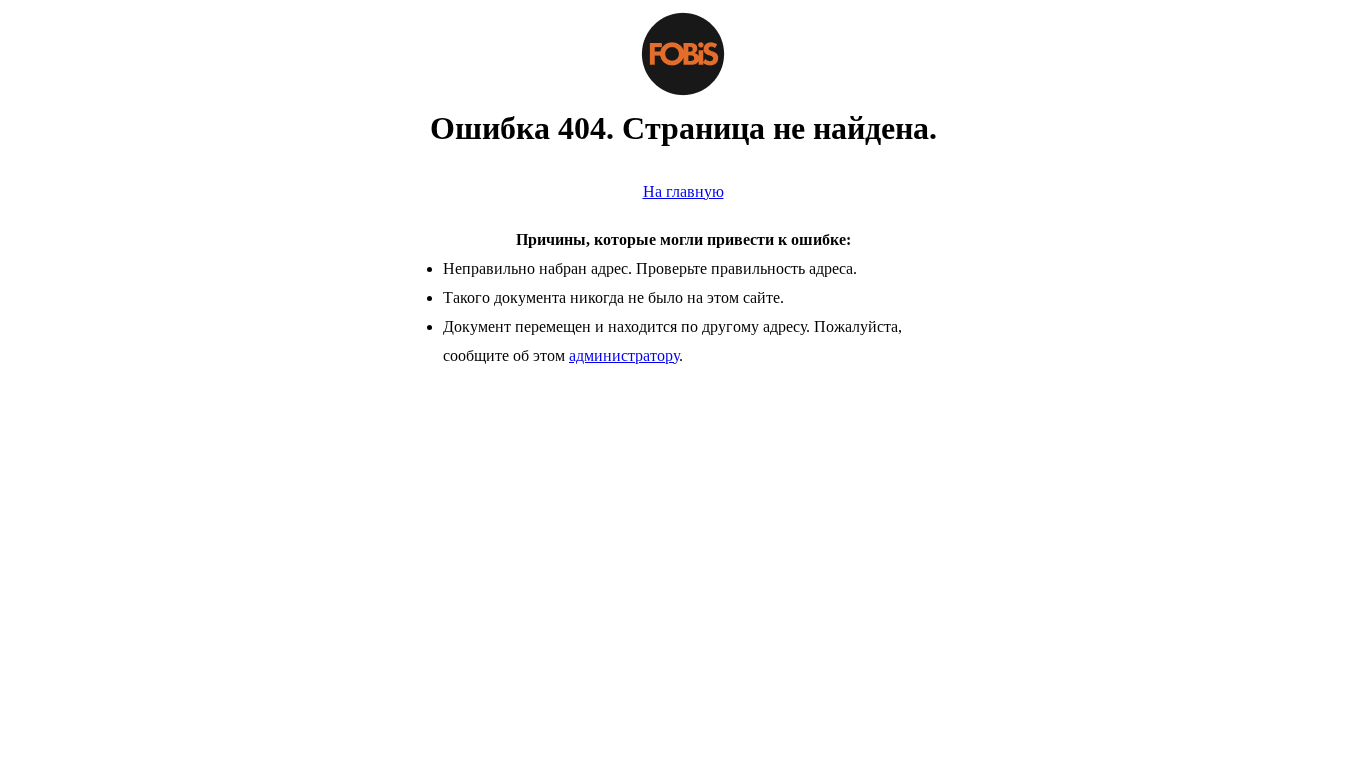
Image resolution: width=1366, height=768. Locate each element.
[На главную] (683, 54)
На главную (683, 191)
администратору (624, 355)
